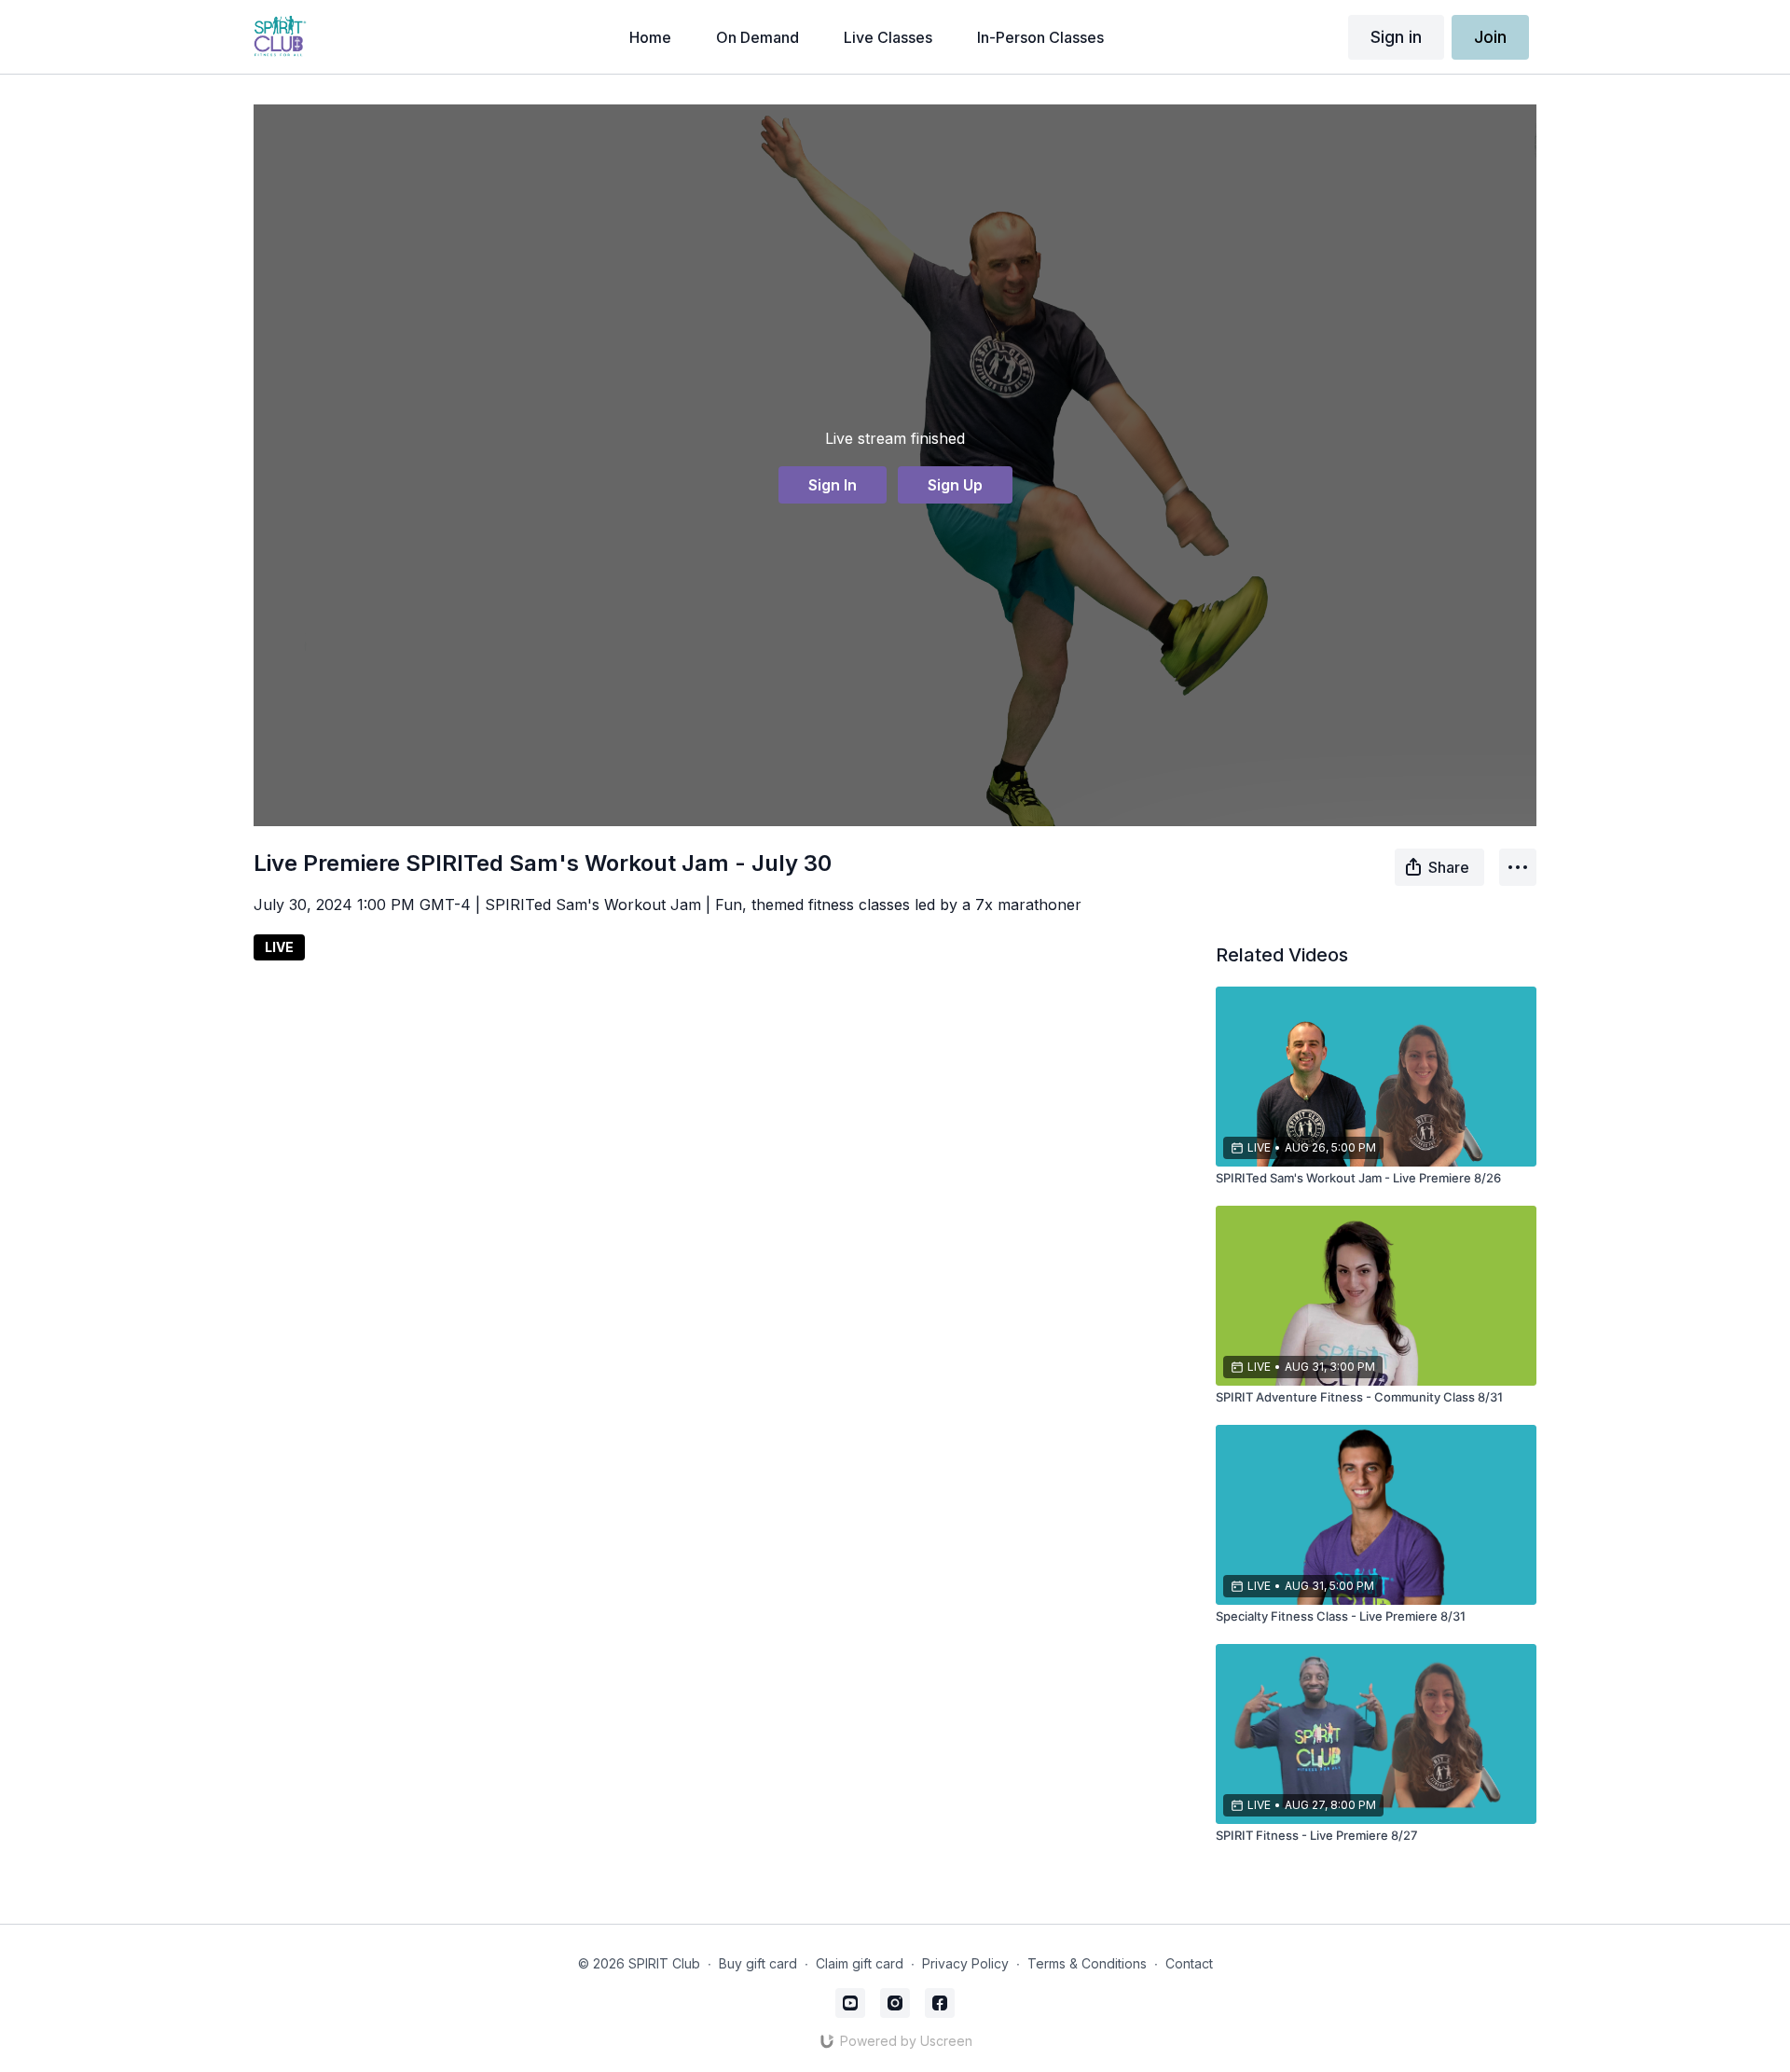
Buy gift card (758, 1963)
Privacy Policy (965, 1963)
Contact (1189, 1963)
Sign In (833, 485)
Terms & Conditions (1087, 1963)
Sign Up (955, 485)
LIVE (279, 947)
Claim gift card (860, 1963)
